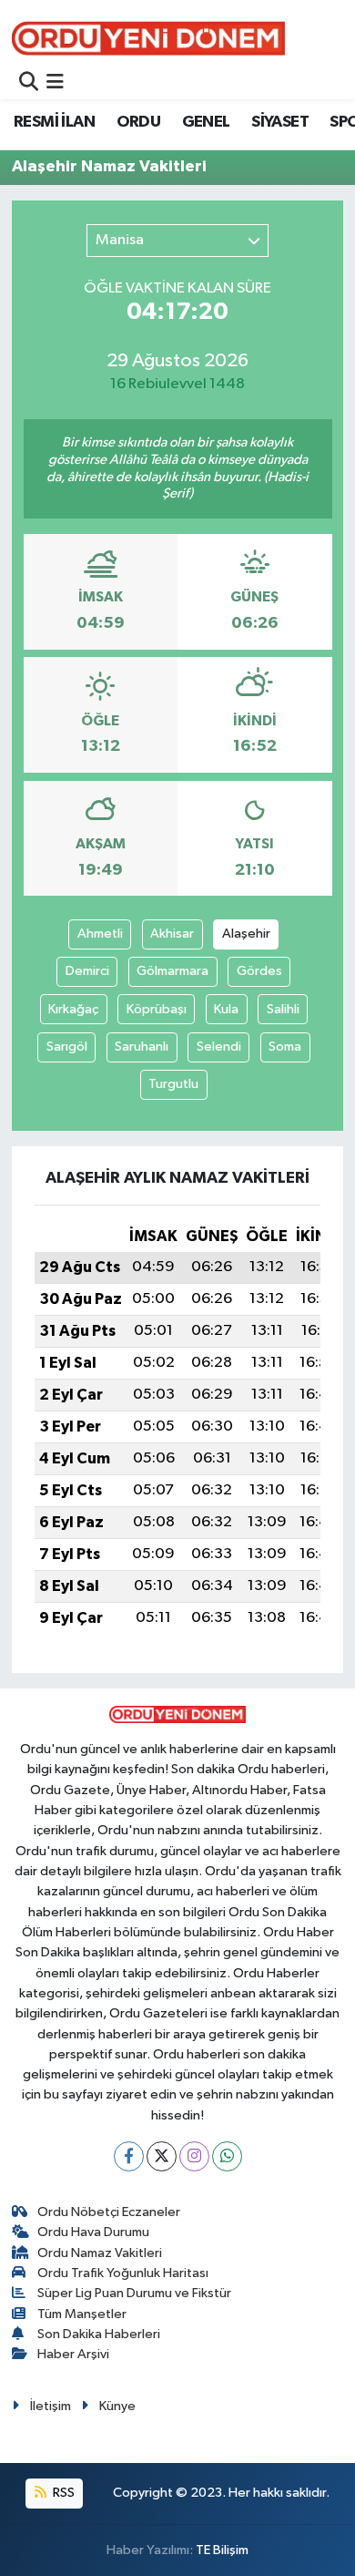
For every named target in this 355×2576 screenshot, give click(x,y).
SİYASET (280, 122)
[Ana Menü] (55, 83)
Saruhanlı (142, 1047)
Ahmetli (100, 934)
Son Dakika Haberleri (99, 2334)
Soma (285, 1047)
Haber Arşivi (73, 2354)
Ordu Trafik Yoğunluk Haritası (123, 2273)
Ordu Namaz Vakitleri (100, 2253)
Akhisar (172, 934)
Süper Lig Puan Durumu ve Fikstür (134, 2293)
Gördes (259, 971)
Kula (226, 1009)
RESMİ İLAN (54, 122)
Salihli (283, 1009)
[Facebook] (129, 2156)
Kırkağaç (73, 1009)
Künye (117, 2406)
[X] (162, 2156)
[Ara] (29, 83)
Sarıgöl (67, 1047)
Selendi (219, 1047)
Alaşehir (246, 934)
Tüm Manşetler (82, 2314)
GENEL (206, 122)
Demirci (87, 971)
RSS (62, 2493)
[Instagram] (194, 2156)
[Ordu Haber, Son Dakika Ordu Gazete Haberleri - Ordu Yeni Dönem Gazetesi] (148, 38)
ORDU (139, 122)
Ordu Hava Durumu (93, 2232)
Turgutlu (173, 1084)
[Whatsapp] (227, 2156)
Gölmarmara (172, 971)
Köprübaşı (157, 1009)
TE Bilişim (222, 2550)
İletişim (51, 2406)
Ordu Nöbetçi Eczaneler (109, 2212)
